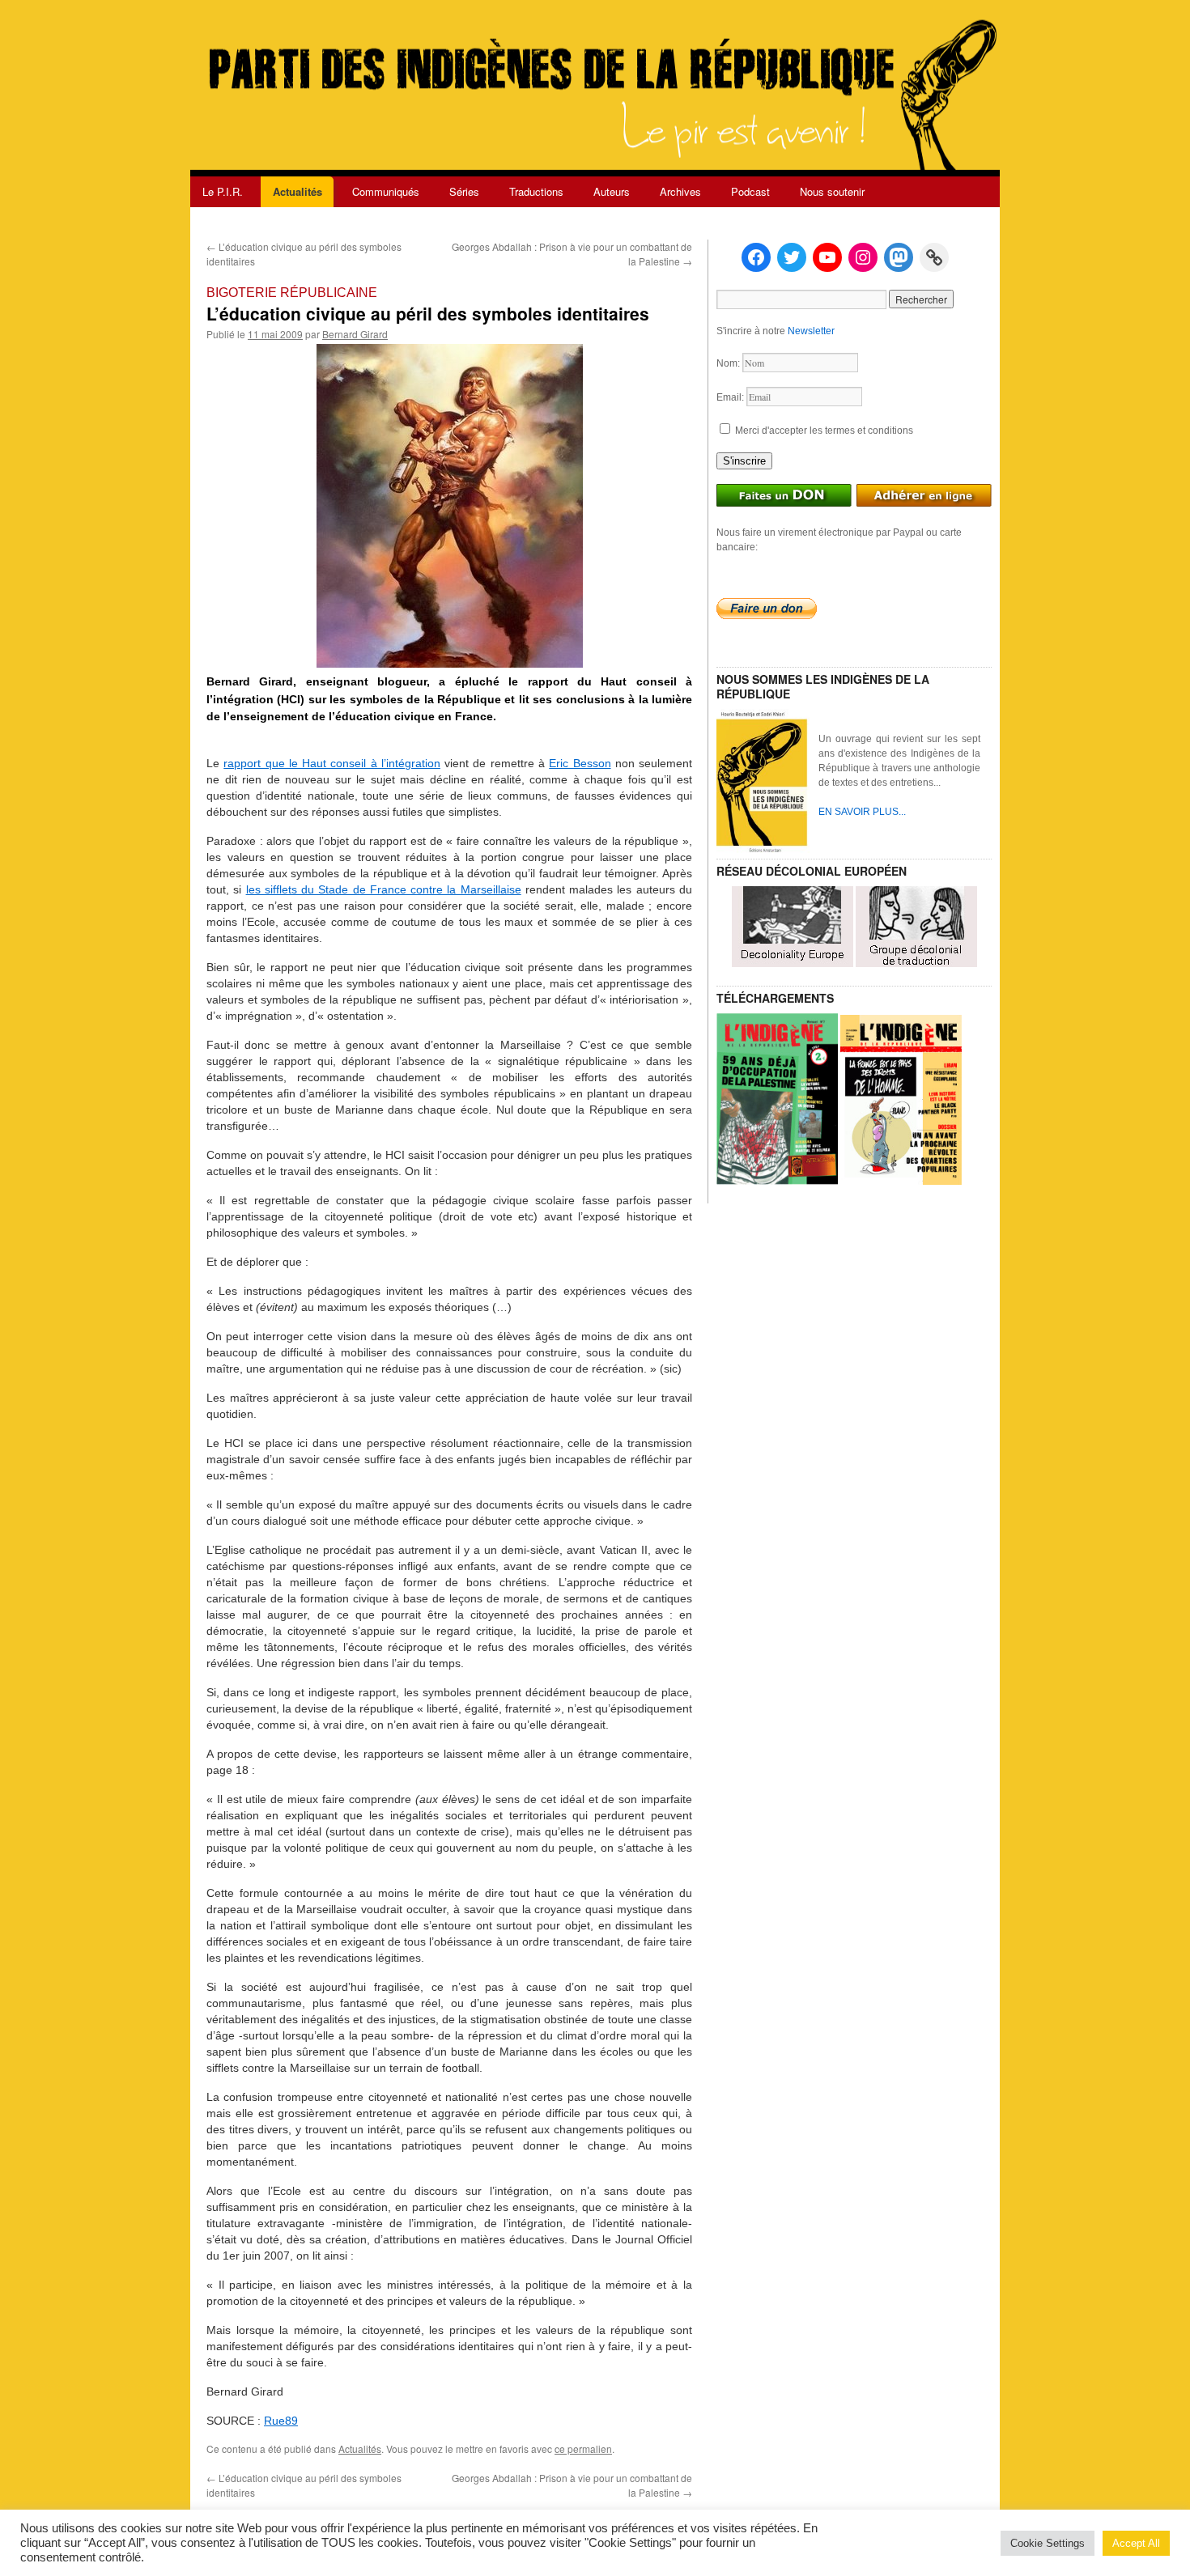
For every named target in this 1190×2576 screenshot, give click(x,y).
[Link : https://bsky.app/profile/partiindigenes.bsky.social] (934, 257)
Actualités (297, 191)
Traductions (536, 191)
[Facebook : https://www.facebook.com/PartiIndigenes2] (756, 257)
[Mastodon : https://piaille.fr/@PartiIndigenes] (899, 257)
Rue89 (281, 2421)
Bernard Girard (355, 334)
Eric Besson (580, 763)
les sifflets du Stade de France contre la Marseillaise (384, 889)
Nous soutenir (832, 191)
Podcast (750, 191)
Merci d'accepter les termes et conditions (823, 431)
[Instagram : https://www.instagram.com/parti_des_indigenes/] (863, 257)
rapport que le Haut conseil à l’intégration (332, 763)
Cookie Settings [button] (1048, 2543)
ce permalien (583, 2449)
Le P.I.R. (223, 191)
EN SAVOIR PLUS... (862, 812)
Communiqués (386, 191)
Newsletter (811, 331)
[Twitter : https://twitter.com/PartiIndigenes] (792, 257)
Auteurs (612, 191)
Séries (464, 191)
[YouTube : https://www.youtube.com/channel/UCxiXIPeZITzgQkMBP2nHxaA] (827, 257)
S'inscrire (744, 461)
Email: (731, 397)
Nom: (729, 363)
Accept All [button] (1136, 2543)
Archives (680, 191)
